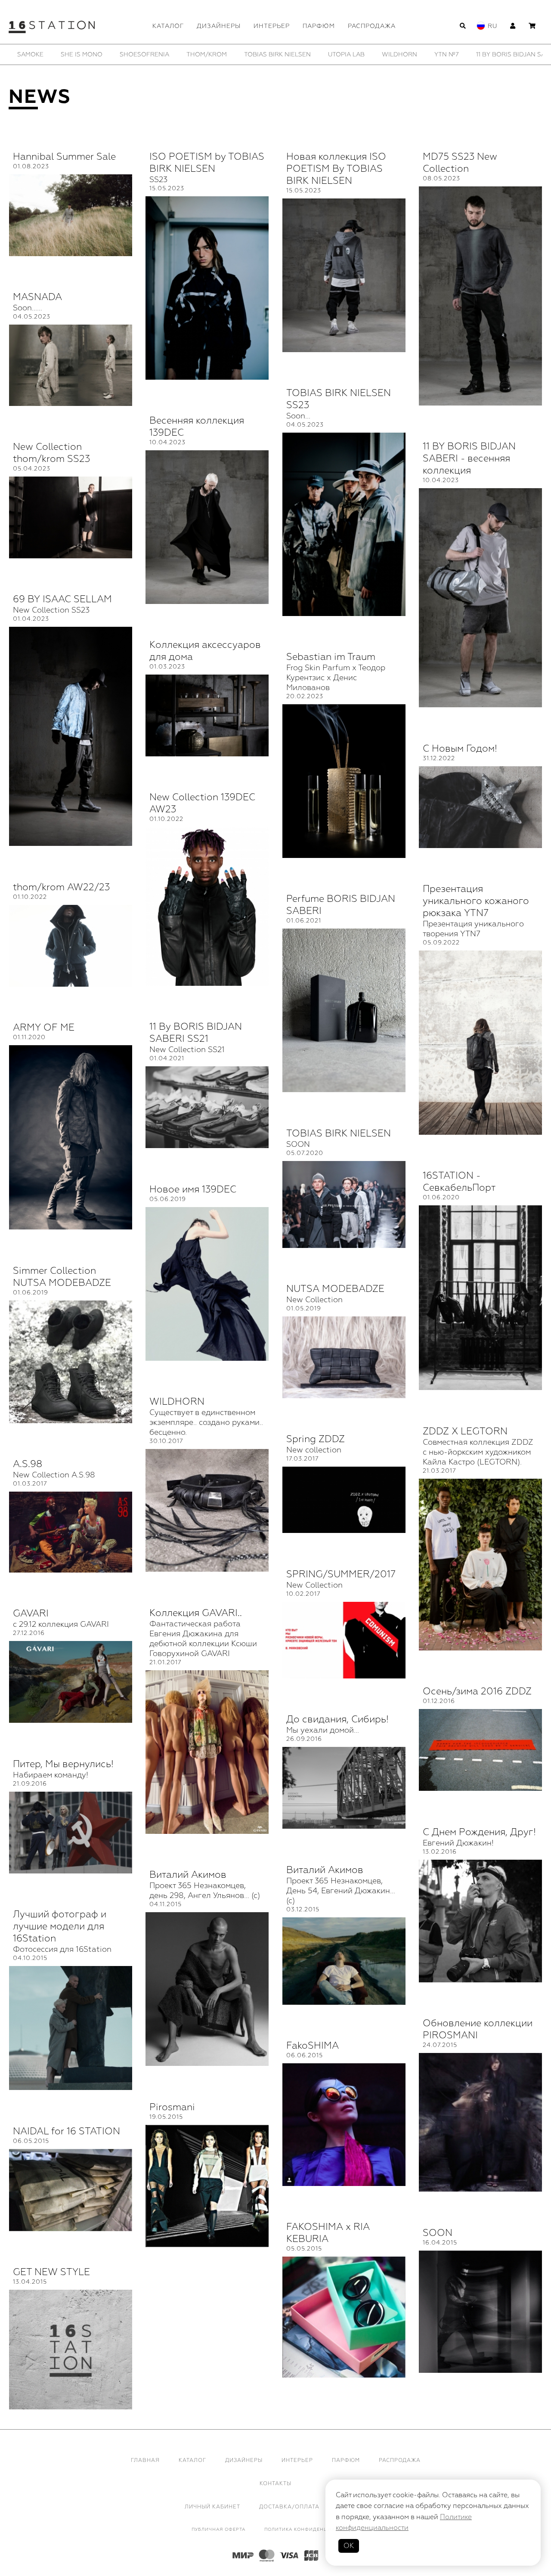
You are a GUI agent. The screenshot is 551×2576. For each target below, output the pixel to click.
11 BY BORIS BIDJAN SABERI (59, 54)
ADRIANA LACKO (348, 54)
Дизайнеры (219, 26)
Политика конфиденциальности (312, 2530)
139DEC (129, 54)
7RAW (297, 54)
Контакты (275, 2484)
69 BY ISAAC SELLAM (239, 54)
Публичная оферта (218, 2530)
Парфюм (319, 26)
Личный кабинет (212, 2507)
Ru (492, 26)
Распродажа (372, 26)
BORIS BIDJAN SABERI (481, 54)
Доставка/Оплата (289, 2507)
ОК (349, 2546)
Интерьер (272, 26)
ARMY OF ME (410, 54)
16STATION (174, 54)
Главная (145, 2460)
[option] (59, 54)
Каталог (168, 26)
